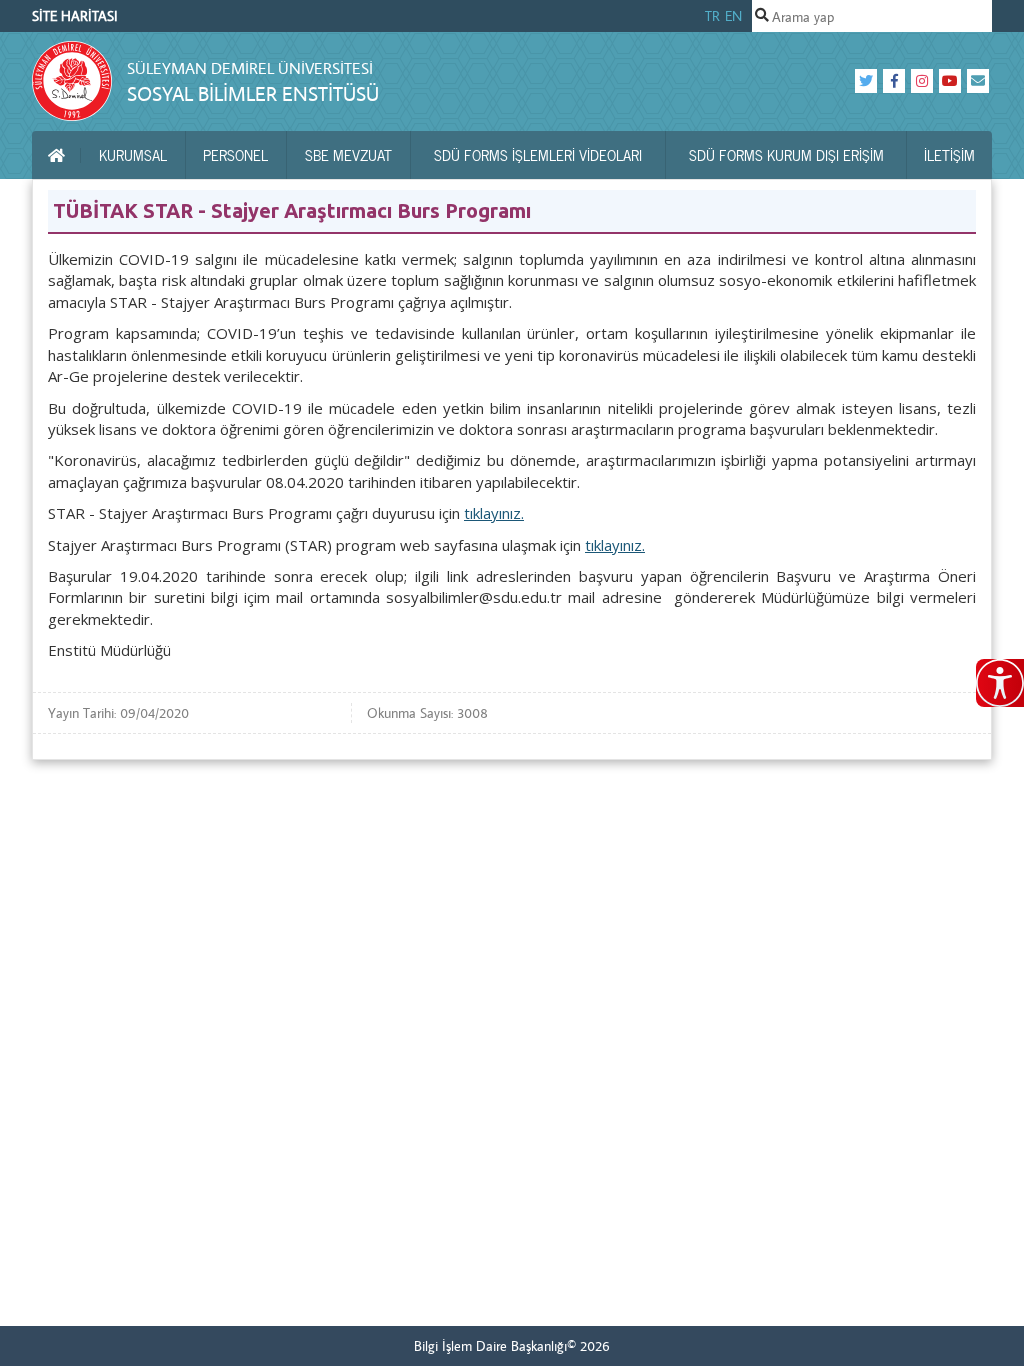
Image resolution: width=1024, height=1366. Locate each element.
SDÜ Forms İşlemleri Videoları (538, 155)
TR (712, 16)
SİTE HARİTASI (75, 16)
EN (733, 16)
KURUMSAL (133, 155)
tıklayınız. (494, 513)
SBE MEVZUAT (348, 155)
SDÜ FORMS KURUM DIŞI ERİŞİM (786, 155)
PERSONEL (235, 155)
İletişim (949, 155)
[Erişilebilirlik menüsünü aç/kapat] (1000, 683)
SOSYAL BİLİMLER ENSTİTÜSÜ (253, 93)
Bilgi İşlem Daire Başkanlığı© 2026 (512, 1346)
